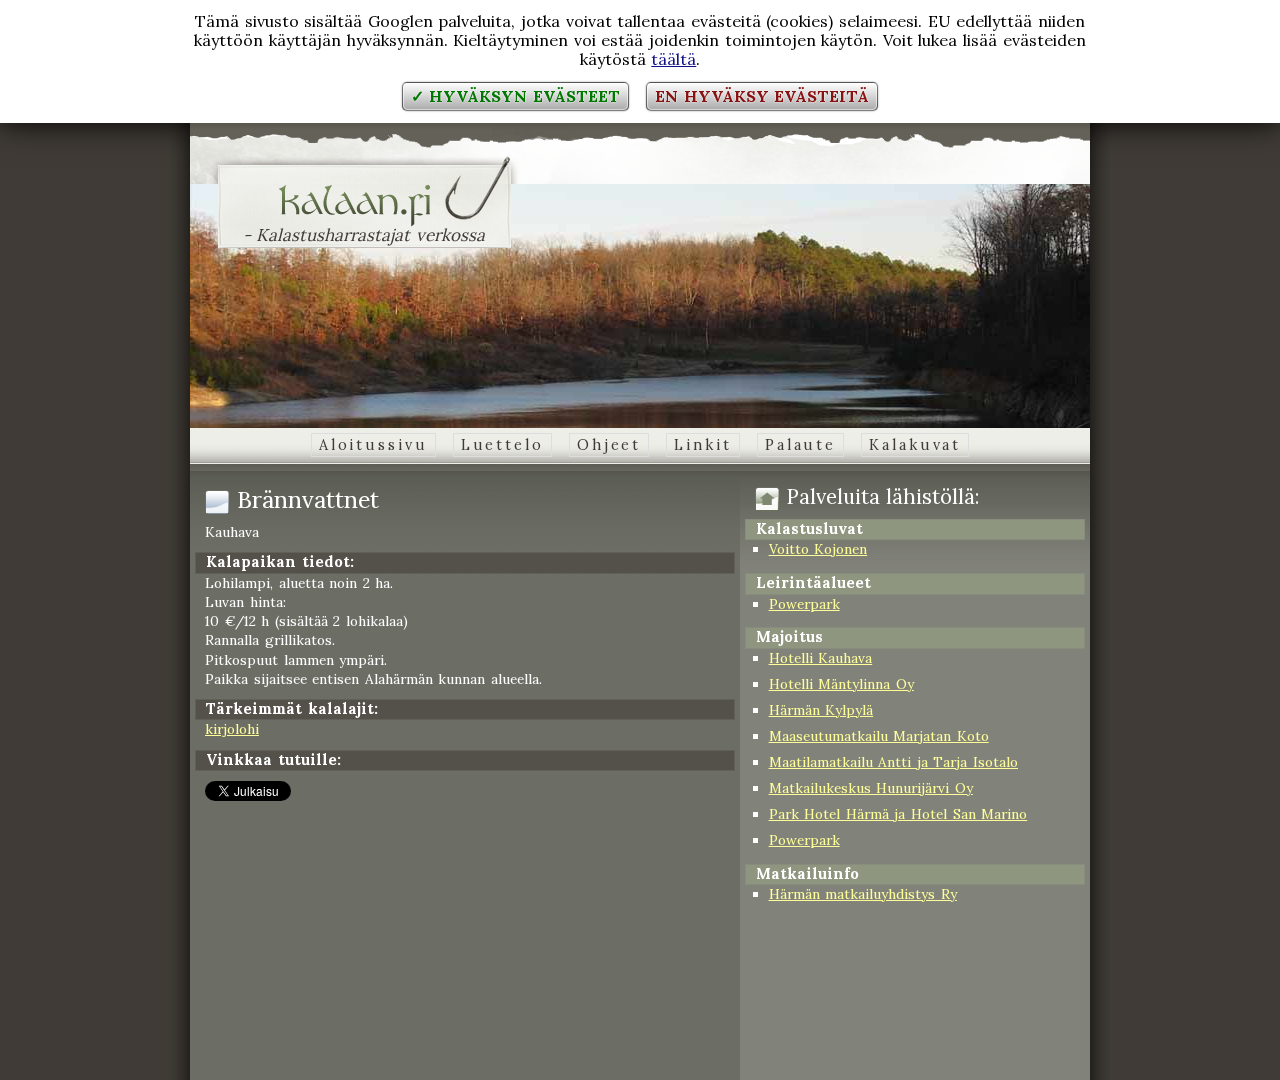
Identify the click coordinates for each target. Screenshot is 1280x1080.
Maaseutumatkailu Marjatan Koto (879, 736)
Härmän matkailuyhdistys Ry (863, 894)
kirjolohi (232, 729)
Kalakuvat (915, 445)
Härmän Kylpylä (821, 710)
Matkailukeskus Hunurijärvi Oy (871, 788)
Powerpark (804, 604)
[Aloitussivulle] (364, 214)
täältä (673, 59)
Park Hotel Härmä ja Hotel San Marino (898, 814)
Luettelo (502, 445)
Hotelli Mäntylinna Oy (841, 684)
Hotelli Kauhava (821, 658)
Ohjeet (609, 445)
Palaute (800, 445)
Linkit (702, 445)
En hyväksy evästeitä (762, 96)
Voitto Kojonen (818, 549)
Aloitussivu (373, 445)
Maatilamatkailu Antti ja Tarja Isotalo (893, 762)
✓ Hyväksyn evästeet (515, 96)
